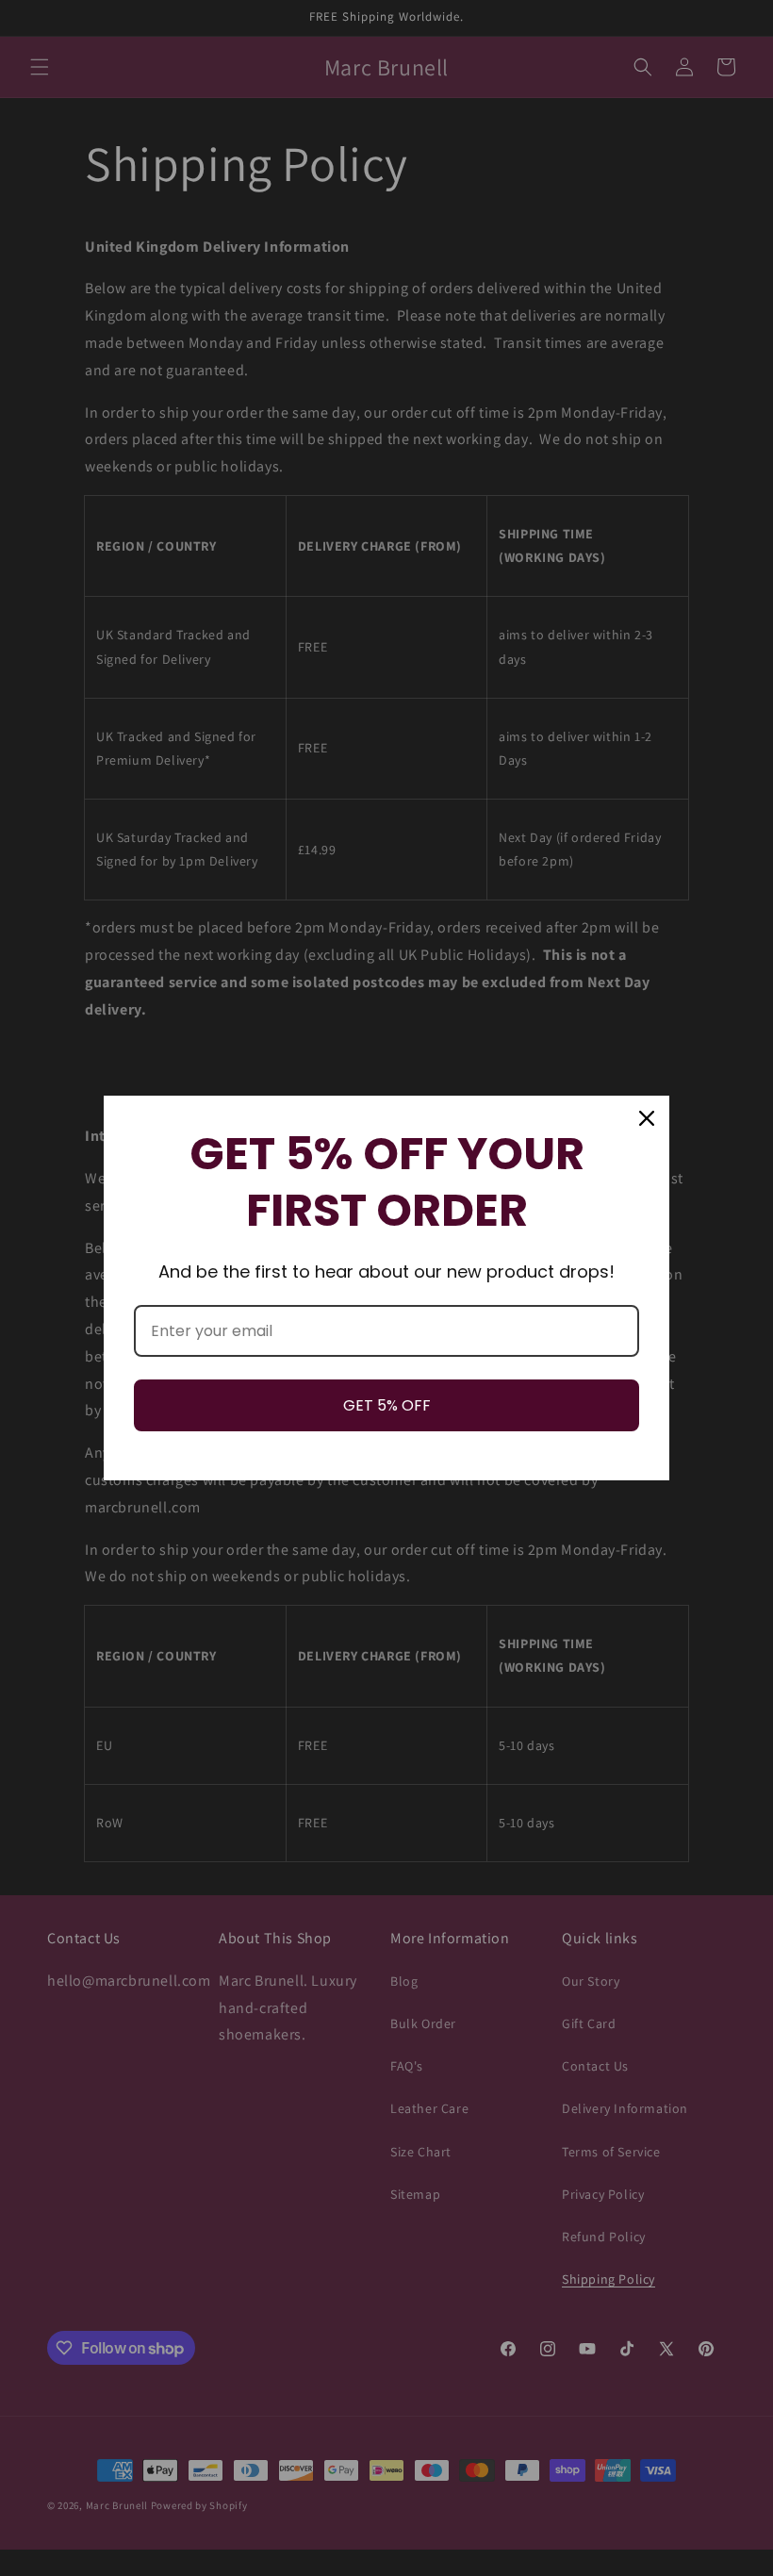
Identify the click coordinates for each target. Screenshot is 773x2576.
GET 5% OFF (387, 1405)
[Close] (647, 1118)
